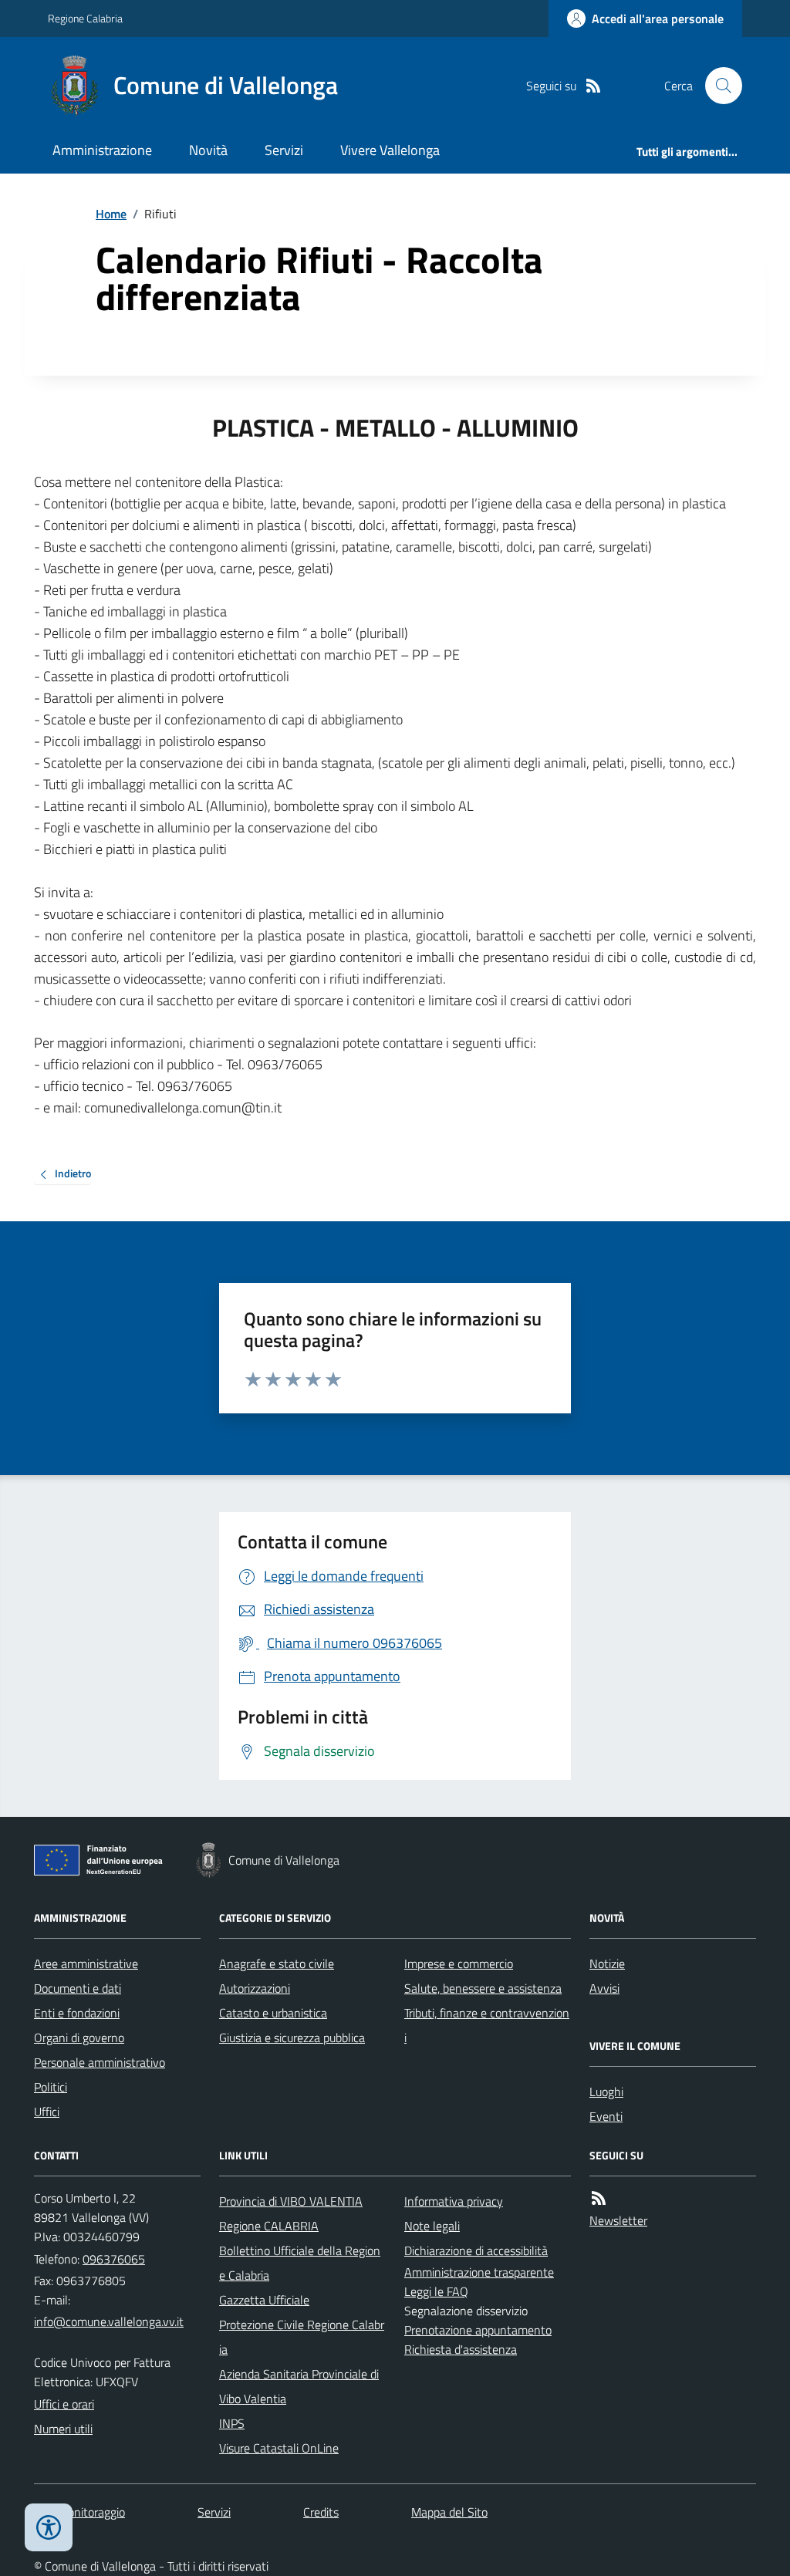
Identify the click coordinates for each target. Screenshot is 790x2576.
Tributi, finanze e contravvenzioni (487, 2025)
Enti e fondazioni (77, 2013)
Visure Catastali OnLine (279, 2448)
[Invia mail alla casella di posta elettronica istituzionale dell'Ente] (109, 2321)
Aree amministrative (86, 1963)
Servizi (284, 150)
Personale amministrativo (100, 2062)
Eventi (606, 2116)
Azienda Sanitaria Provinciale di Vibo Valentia (299, 2386)
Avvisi (604, 1988)
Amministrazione (102, 150)
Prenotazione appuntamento (478, 2330)
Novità (208, 150)
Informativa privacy (454, 2201)
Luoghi (606, 2092)
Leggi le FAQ (436, 2291)
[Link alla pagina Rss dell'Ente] (599, 2198)
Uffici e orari (64, 2404)
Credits (321, 2512)
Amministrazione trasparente (479, 2272)
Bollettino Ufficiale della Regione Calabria (300, 2263)
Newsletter (618, 2220)
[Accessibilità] (49, 2527)
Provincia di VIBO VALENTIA (291, 2201)
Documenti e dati (78, 1988)
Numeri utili (63, 2429)
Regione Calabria (85, 18)
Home (111, 214)
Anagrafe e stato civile (277, 1963)
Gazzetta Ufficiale (264, 2300)
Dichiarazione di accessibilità (476, 2250)
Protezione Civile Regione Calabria (302, 2337)
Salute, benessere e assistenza (483, 1988)
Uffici (47, 2112)
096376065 (114, 2259)
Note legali (432, 2226)
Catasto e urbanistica (273, 2013)
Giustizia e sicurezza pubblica (292, 2038)
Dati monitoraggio (79, 2512)
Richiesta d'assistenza (461, 2349)
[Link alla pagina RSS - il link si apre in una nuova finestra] (593, 86)
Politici (51, 2087)
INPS (232, 2423)
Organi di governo (79, 2038)
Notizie (607, 1963)
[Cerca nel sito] (717, 86)
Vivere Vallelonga (390, 150)
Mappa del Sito (449, 2512)
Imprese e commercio (459, 1963)
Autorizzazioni (255, 1988)
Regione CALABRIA (269, 2226)
